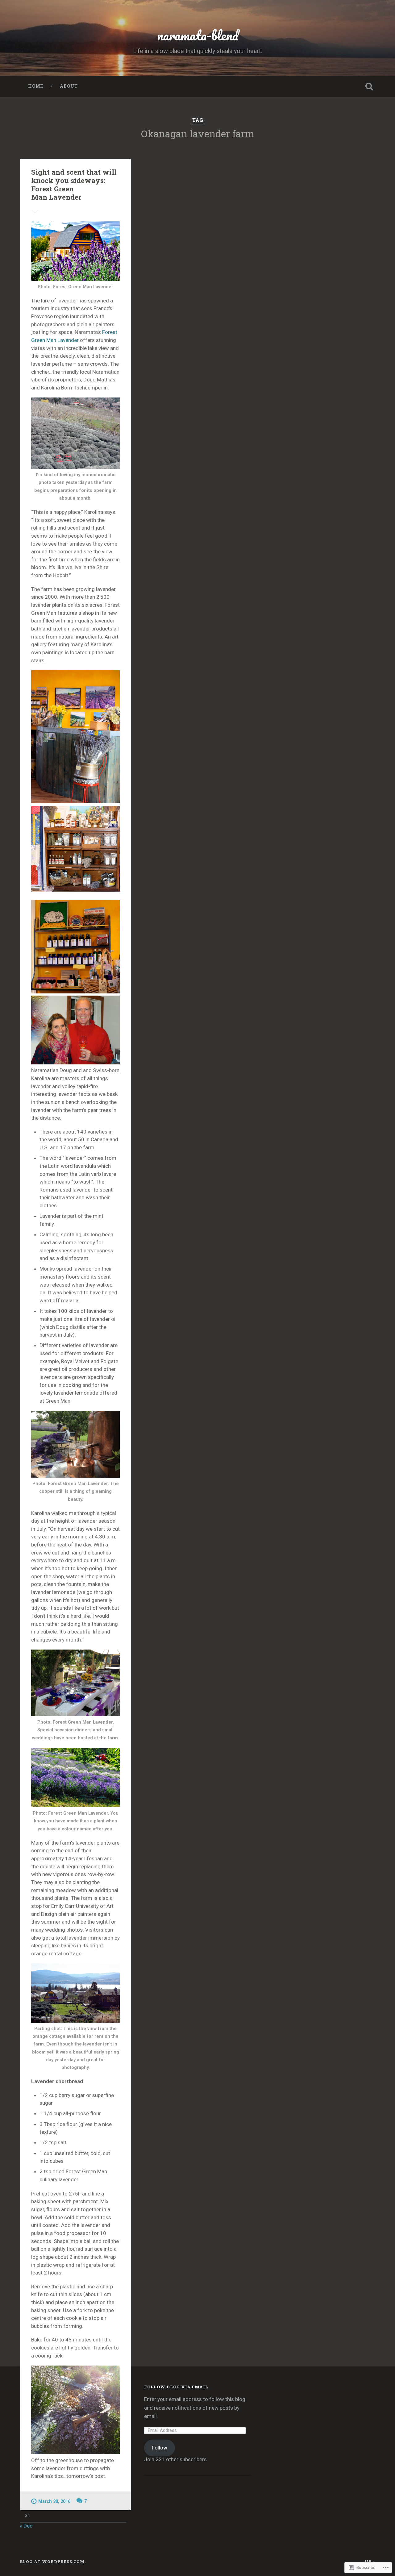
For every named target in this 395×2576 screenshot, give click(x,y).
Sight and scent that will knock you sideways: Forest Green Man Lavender (74, 184)
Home (36, 86)
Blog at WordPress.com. (53, 2561)
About (69, 86)
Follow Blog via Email (176, 2387)
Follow (160, 2448)
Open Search (369, 86)
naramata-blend (198, 35)
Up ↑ (370, 2561)
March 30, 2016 (54, 2501)
